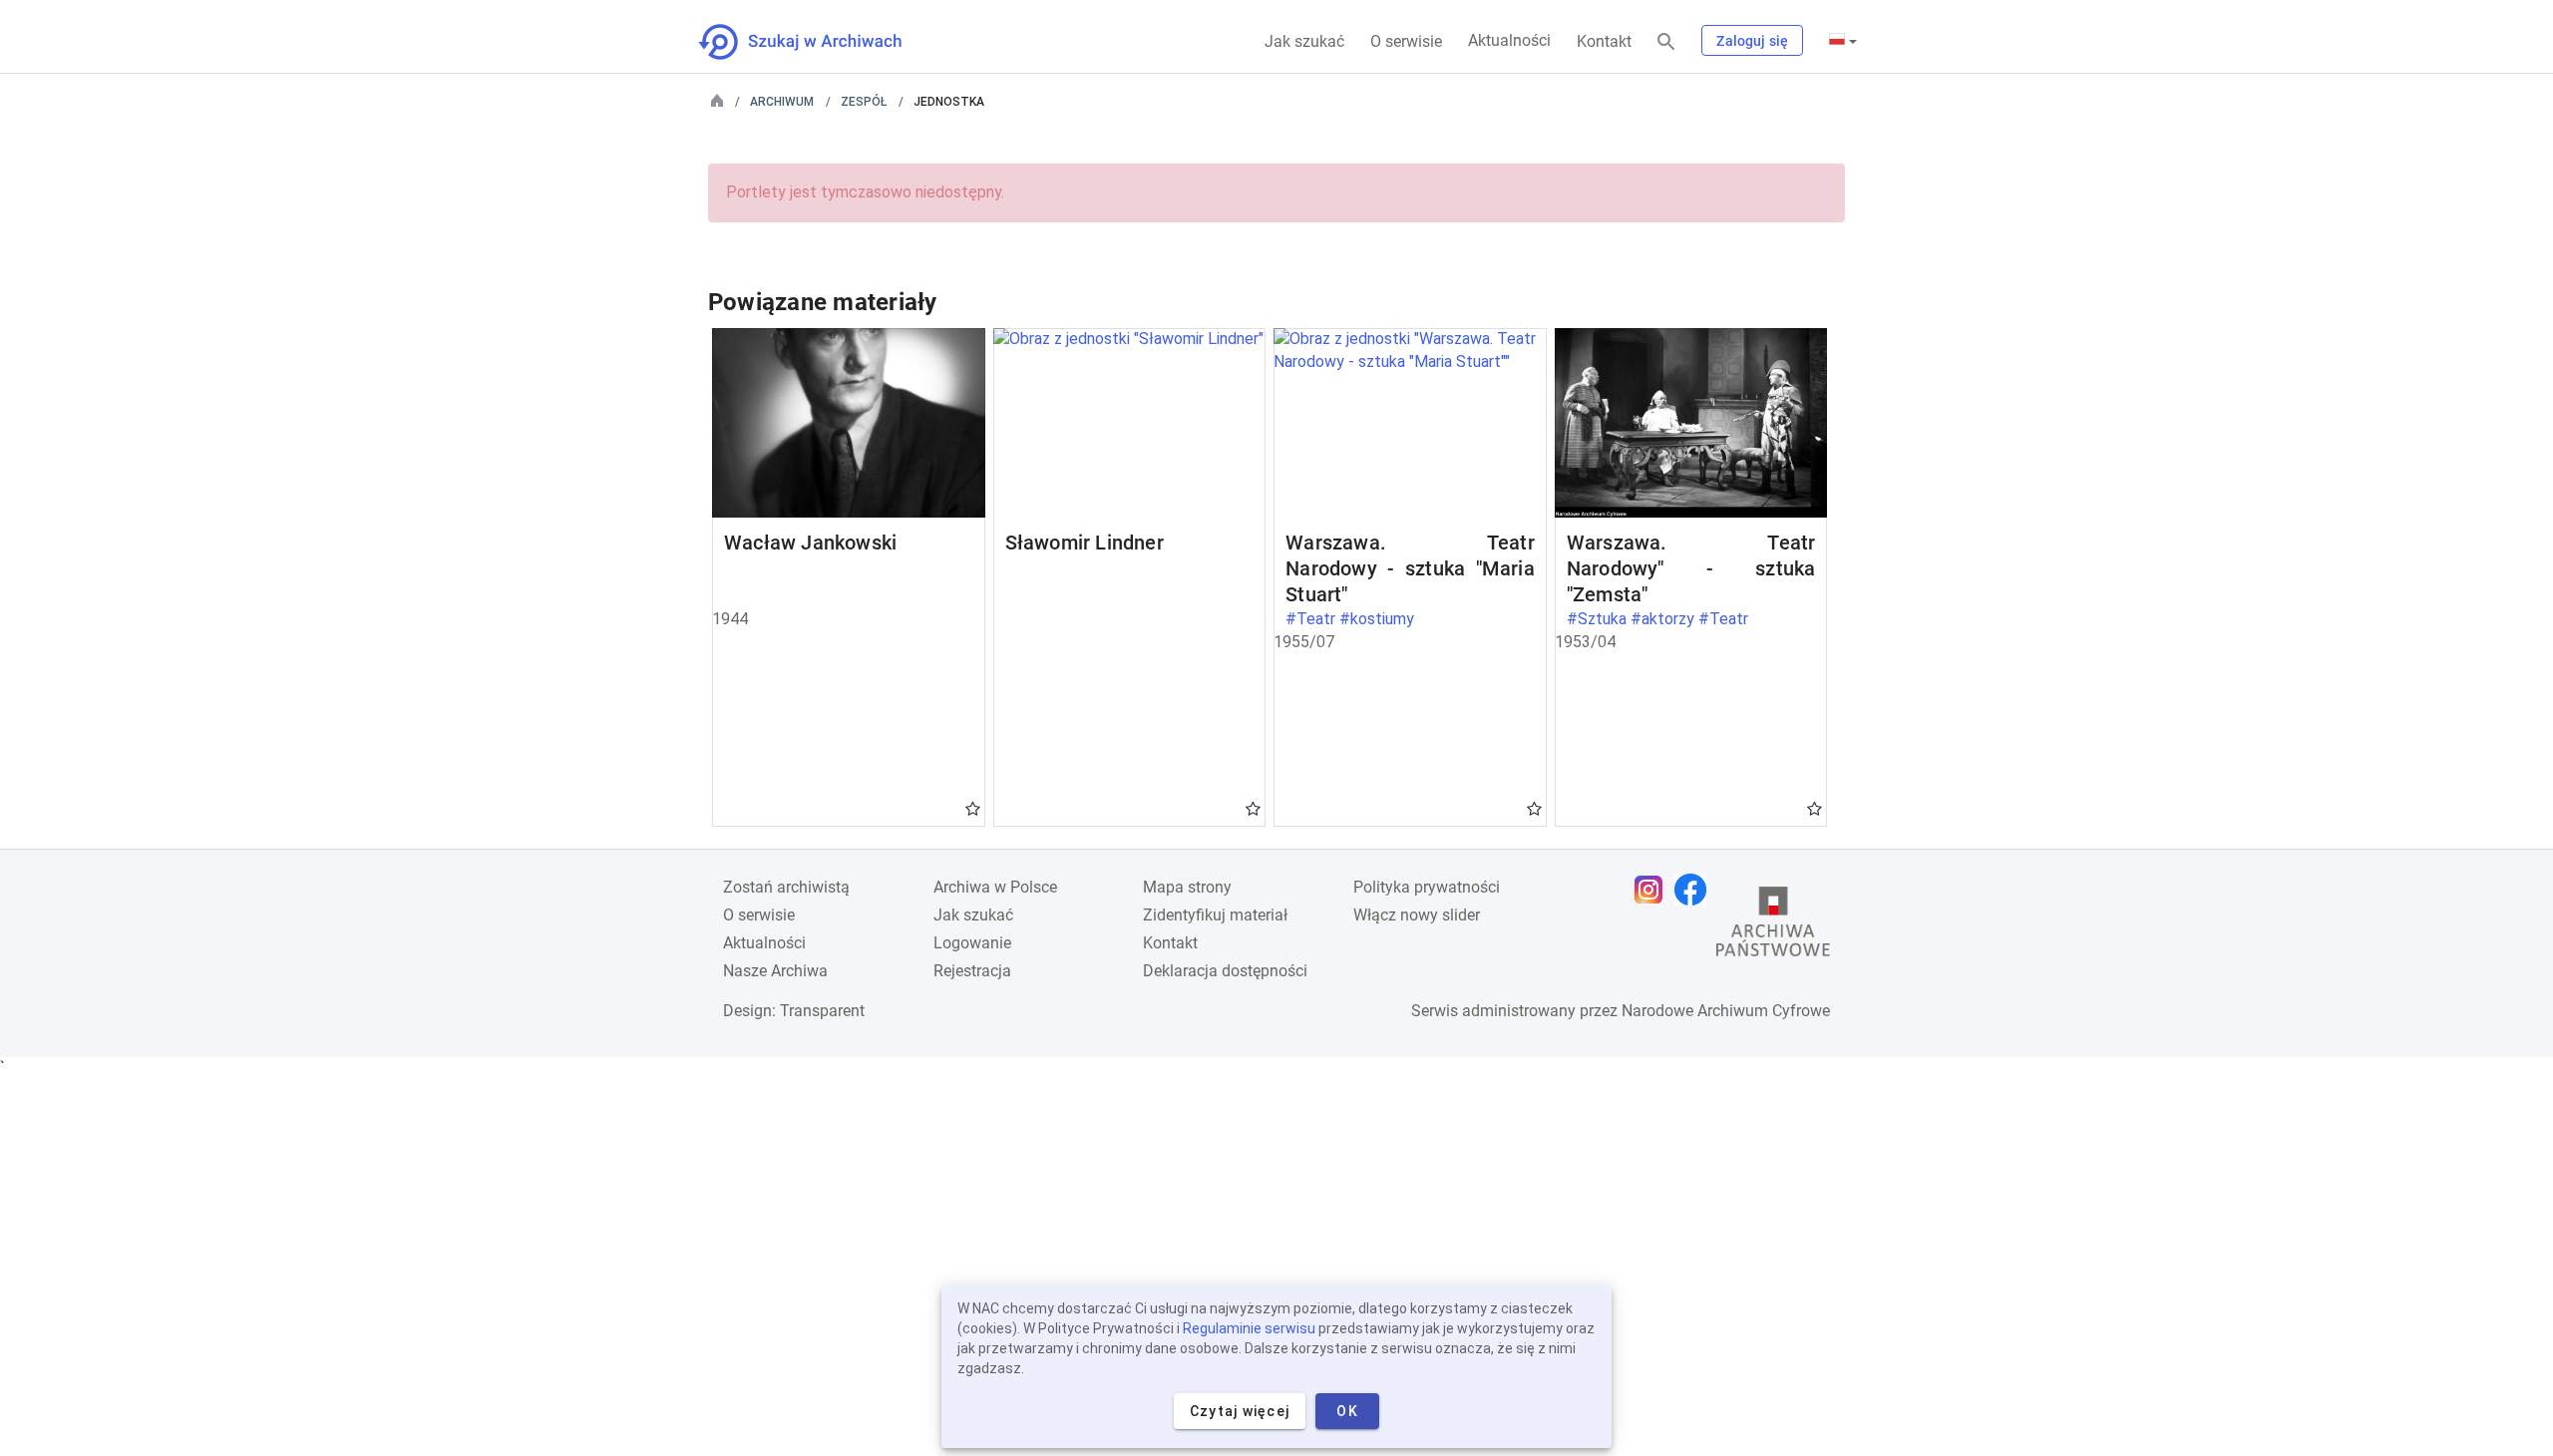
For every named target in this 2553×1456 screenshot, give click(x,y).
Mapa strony (1187, 887)
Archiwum (782, 102)
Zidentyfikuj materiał (1215, 915)
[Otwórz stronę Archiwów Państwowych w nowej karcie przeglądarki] (1773, 926)
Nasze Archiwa (775, 971)
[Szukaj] (1666, 42)
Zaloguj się (1752, 41)
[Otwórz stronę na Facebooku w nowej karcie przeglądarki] (1695, 890)
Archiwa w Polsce (995, 887)
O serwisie (1406, 41)
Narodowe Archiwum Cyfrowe (1726, 1011)
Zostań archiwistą (786, 887)
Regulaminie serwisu (1249, 1328)
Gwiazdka (973, 808)
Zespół (864, 102)
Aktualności (1509, 40)
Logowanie (972, 943)
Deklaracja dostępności (1225, 971)
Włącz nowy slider (1417, 915)
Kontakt (1604, 41)
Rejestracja (972, 971)
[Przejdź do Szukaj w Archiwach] (818, 42)
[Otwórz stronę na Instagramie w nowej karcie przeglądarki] (1653, 890)
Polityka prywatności (1427, 887)
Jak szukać (1304, 41)
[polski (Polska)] (1843, 41)
